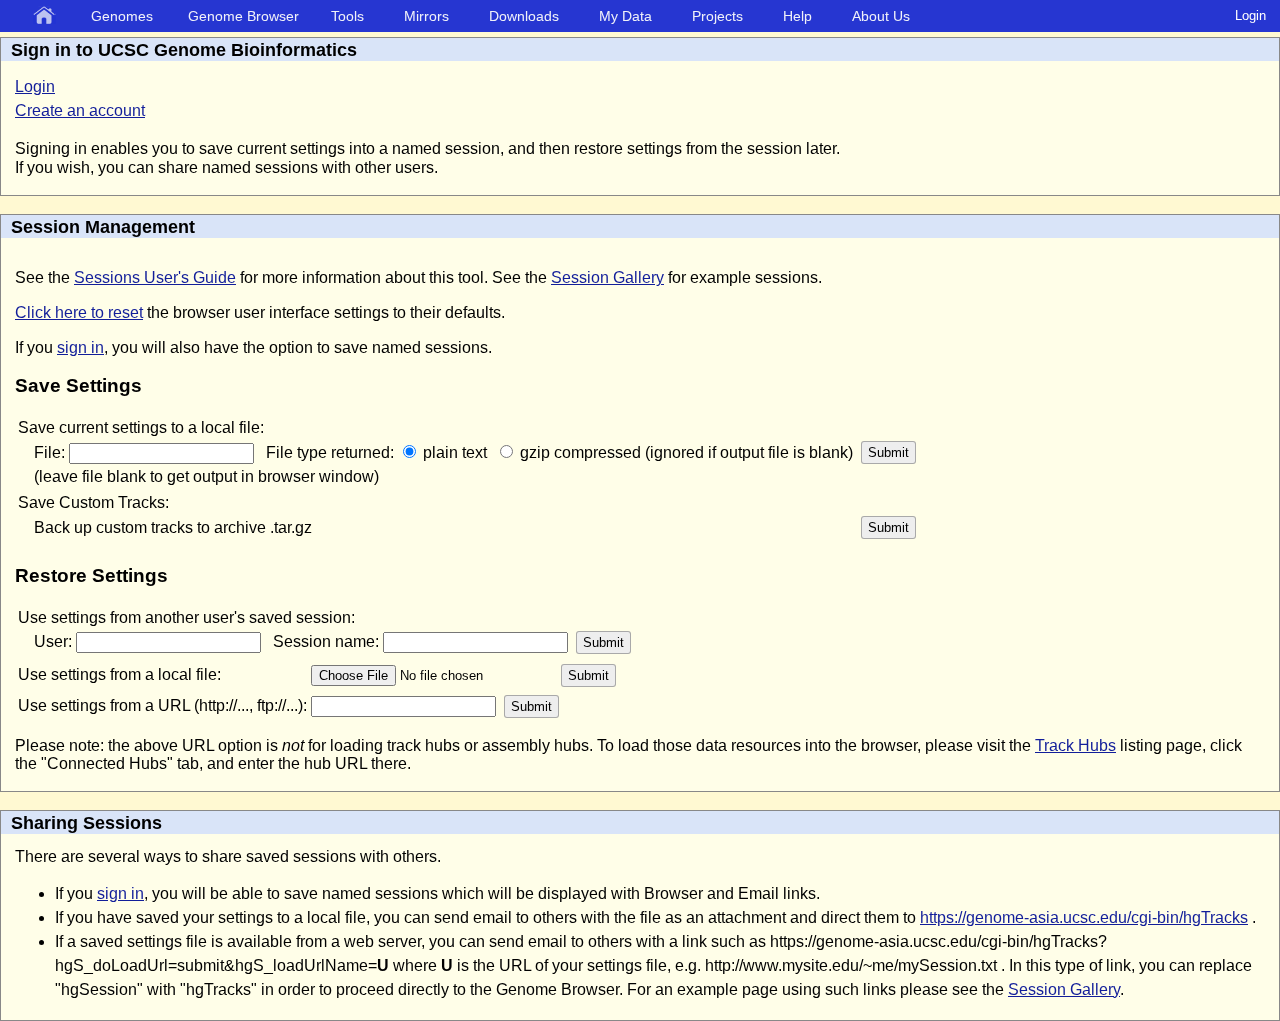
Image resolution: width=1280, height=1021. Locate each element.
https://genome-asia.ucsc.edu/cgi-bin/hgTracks (1084, 917)
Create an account (80, 110)
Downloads (524, 16)
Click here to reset (79, 312)
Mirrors (426, 16)
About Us (881, 16)
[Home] (48, 17)
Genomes (122, 16)
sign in (80, 347)
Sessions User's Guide (155, 277)
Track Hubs (1075, 745)
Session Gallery (607, 277)
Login (1250, 15)
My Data (625, 16)
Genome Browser (243, 16)
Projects (717, 16)
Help (797, 16)
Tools (347, 16)
